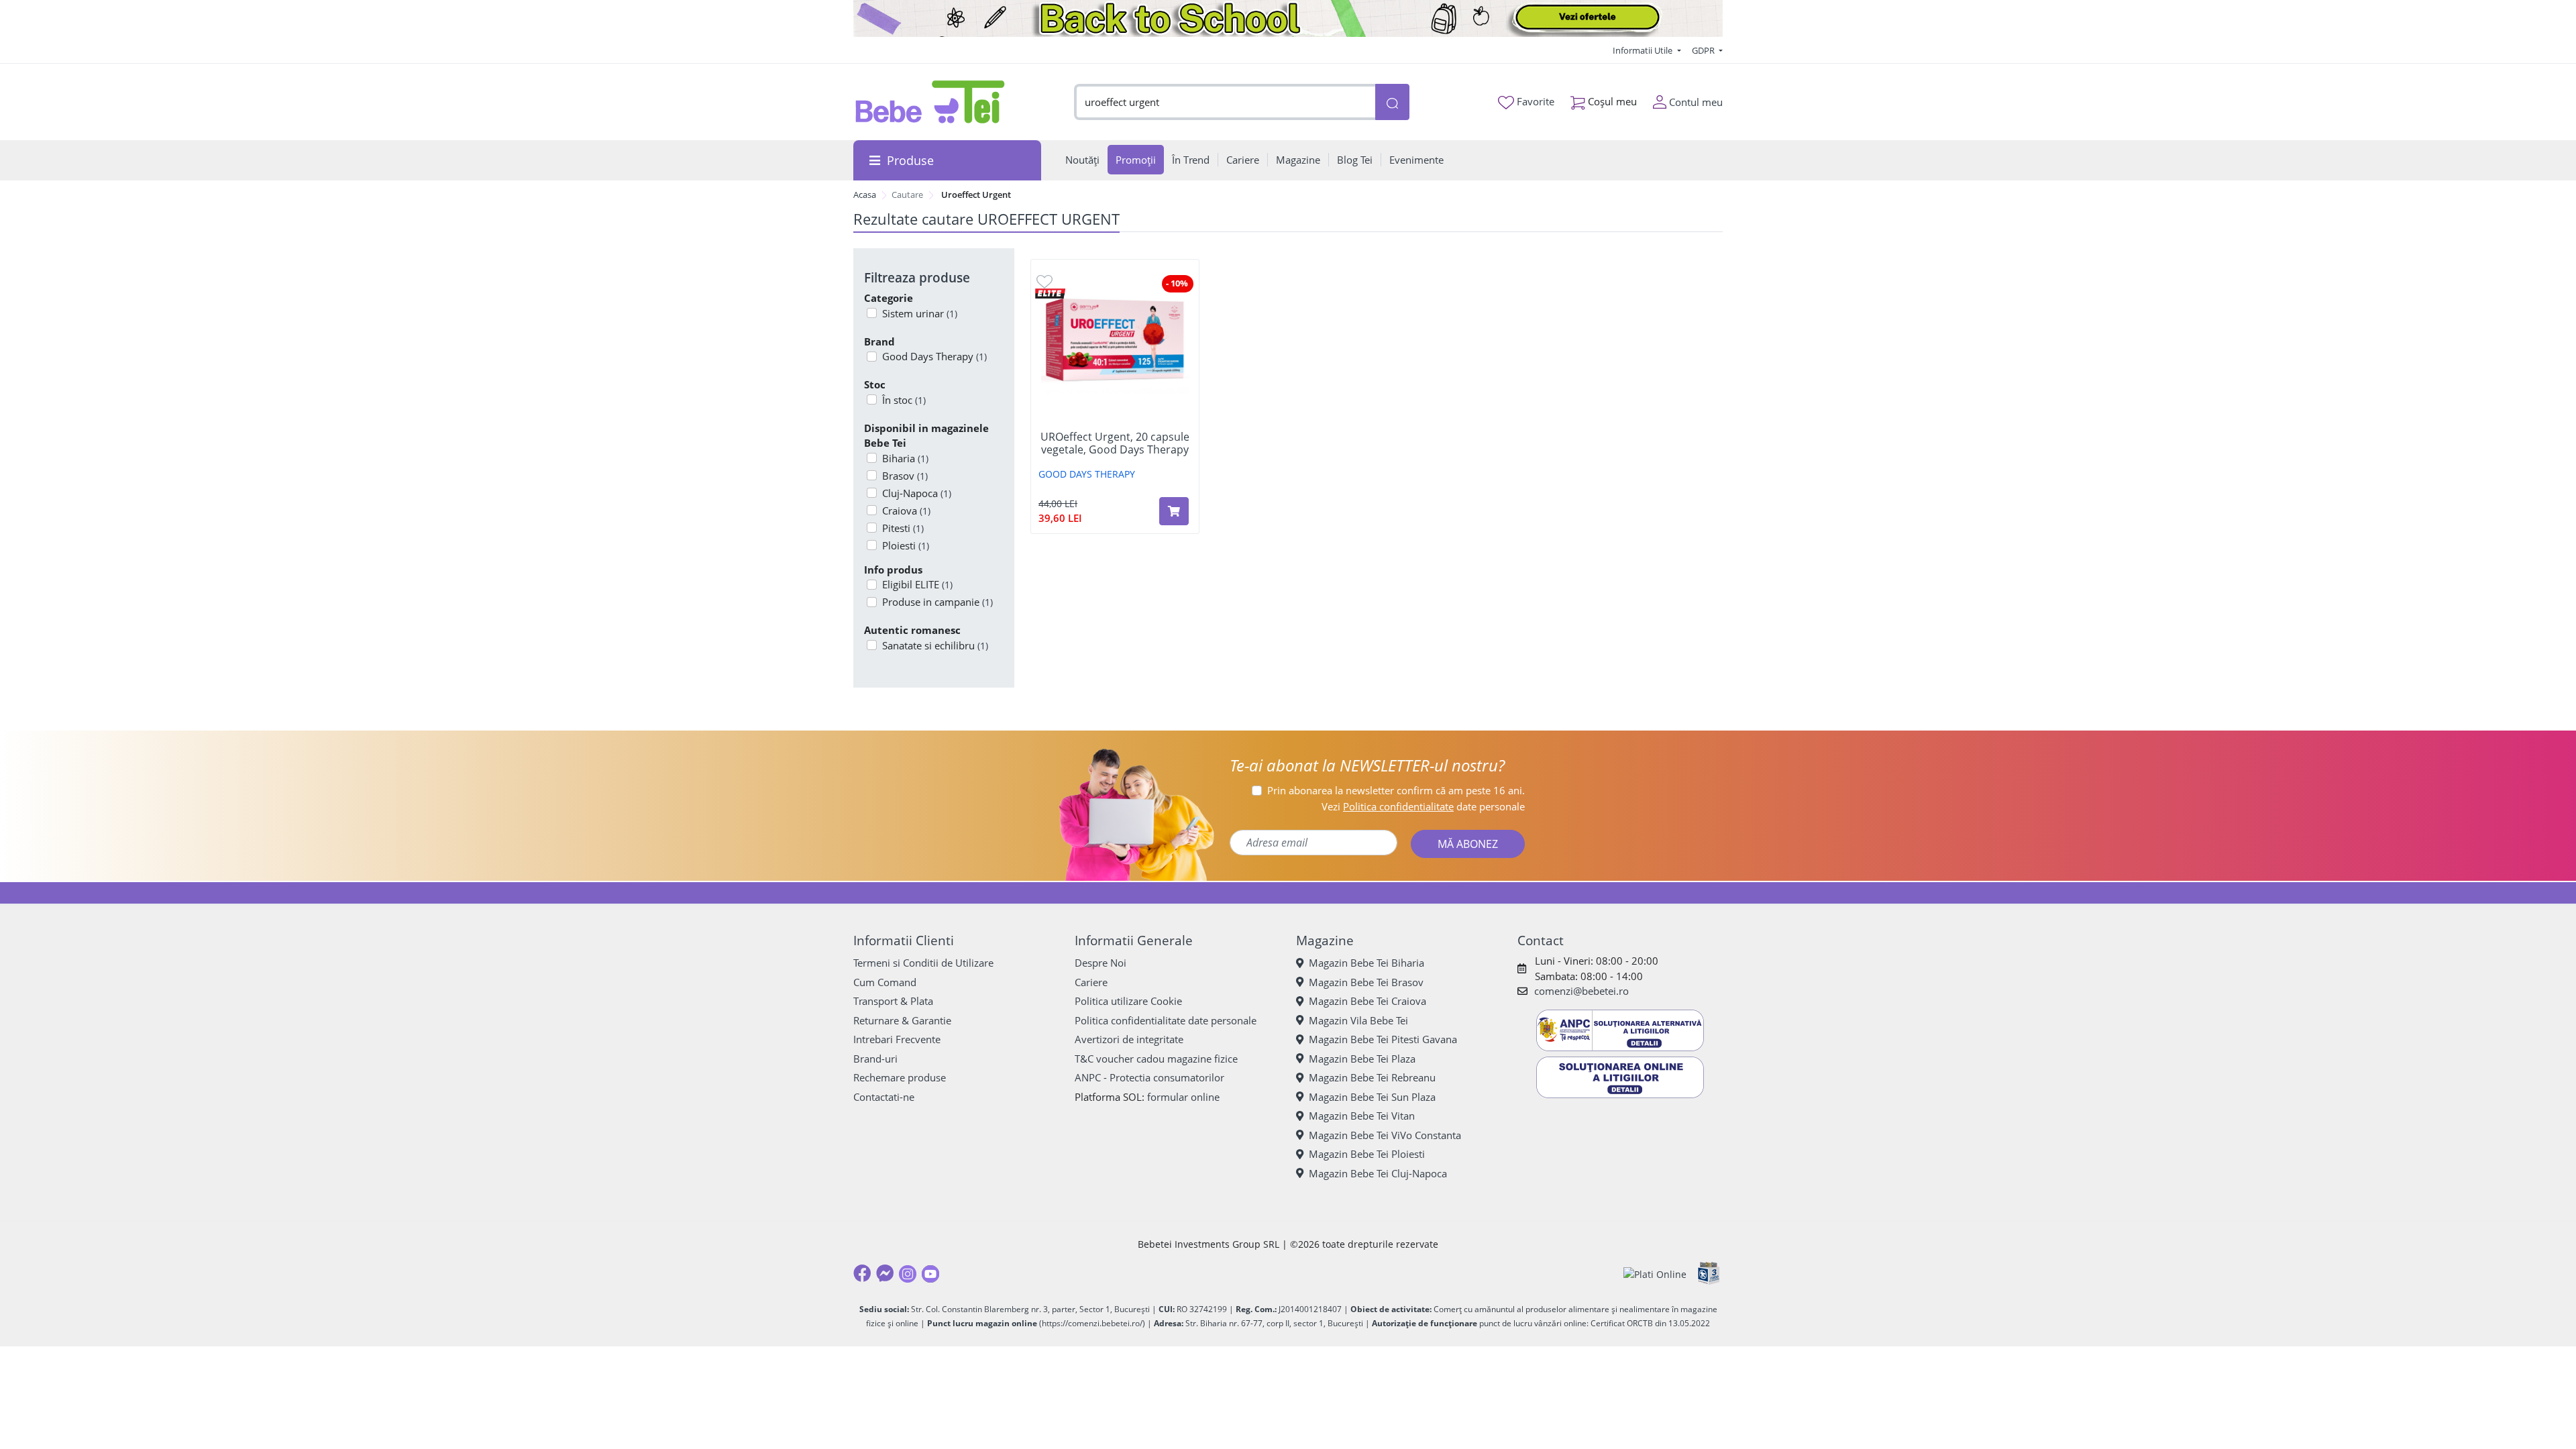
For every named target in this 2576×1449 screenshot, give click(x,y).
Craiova (906, 511)
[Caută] (1392, 102)
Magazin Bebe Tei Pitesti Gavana (1383, 1039)
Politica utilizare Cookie (1128, 1001)
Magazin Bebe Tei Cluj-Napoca (1378, 1173)
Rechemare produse (900, 1077)
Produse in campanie (937, 602)
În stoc (904, 400)
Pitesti (903, 528)
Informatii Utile (1644, 50)
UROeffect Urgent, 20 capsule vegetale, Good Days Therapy (1115, 443)
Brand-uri (875, 1059)
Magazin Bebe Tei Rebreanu (1372, 1077)
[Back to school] (1288, 18)
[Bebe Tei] (930, 102)
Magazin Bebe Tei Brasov (1366, 982)
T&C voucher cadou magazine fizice (1156, 1059)
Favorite (1534, 101)
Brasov (905, 476)
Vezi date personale (1423, 806)
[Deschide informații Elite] (1050, 292)
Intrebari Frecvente (897, 1039)
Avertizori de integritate (1129, 1039)
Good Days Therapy (934, 356)
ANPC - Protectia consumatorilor (1149, 1077)
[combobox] (1225, 102)
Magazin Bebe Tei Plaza (1362, 1059)
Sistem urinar (920, 313)
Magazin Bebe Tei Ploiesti (1367, 1154)
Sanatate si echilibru (935, 645)
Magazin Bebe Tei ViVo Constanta (1385, 1135)
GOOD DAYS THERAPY (1087, 474)
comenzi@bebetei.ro (1581, 991)
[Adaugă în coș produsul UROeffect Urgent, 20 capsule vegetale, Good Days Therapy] (1174, 511)
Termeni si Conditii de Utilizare (923, 963)
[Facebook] (862, 1273)
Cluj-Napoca (917, 493)
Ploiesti (906, 545)
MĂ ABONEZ (1468, 844)
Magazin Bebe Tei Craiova (1367, 1001)
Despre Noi (1101, 963)
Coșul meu (1611, 101)
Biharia (905, 458)
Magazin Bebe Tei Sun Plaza (1372, 1097)
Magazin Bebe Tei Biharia (1366, 963)
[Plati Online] (1655, 1274)
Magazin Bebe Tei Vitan (1362, 1116)
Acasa (865, 195)
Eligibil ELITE (917, 584)
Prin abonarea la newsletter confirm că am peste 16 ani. (1396, 790)
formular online (1183, 1097)
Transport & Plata (893, 1001)
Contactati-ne (884, 1097)
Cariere (1091, 982)
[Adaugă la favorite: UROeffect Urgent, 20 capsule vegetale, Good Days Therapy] (1044, 281)
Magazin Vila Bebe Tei (1358, 1020)
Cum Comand (885, 982)
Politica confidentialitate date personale (1166, 1020)
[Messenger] (885, 1273)
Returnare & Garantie (902, 1020)
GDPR (1704, 50)
